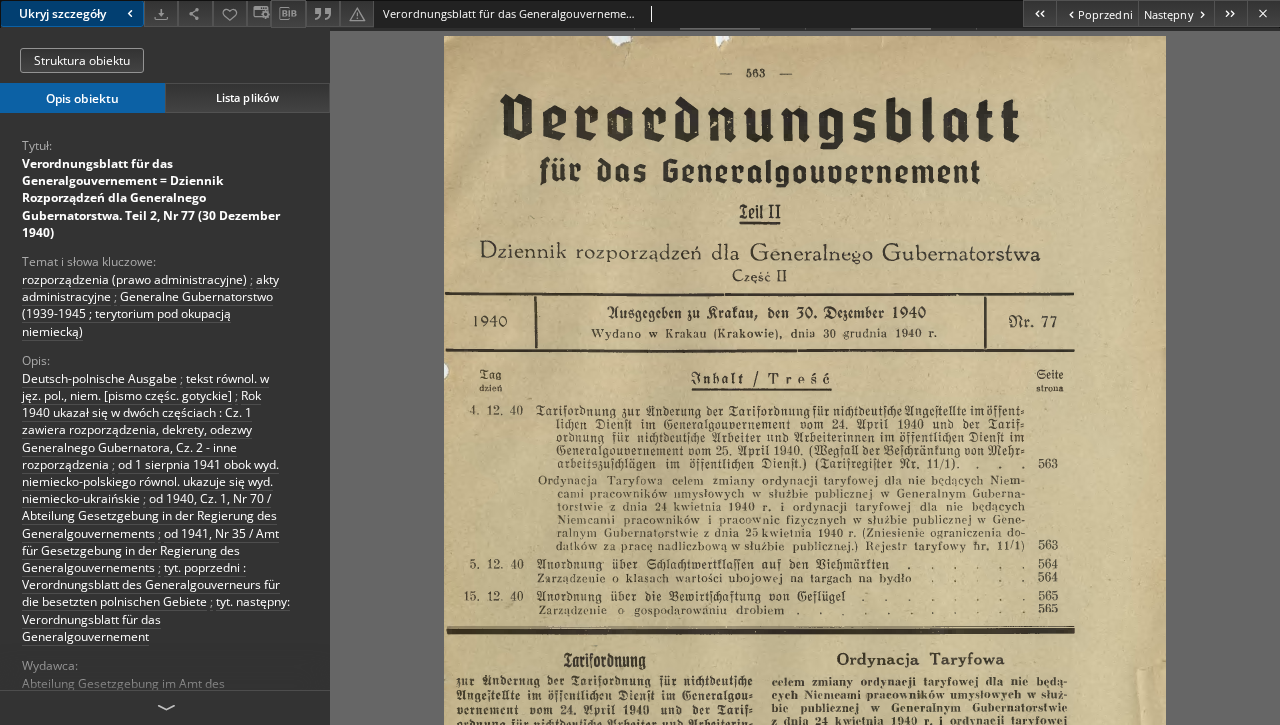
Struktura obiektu (82, 60)
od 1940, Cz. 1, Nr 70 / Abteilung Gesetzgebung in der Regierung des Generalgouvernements (149, 515)
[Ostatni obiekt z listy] (1230, 13)
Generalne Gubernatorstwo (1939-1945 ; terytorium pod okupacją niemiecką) (147, 313)
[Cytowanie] (323, 13)
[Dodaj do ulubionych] (230, 13)
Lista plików (247, 97)
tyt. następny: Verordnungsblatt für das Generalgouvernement (156, 618)
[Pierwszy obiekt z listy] (1039, 13)
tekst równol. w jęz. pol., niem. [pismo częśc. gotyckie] (145, 387)
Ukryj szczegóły (62, 13)
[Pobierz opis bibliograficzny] (288, 14)
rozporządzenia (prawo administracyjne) (134, 279)
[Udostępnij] (195, 13)
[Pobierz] (161, 13)
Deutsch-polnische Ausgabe (99, 378)
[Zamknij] (1263, 13)
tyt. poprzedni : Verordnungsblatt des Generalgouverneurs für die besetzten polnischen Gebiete (151, 584)
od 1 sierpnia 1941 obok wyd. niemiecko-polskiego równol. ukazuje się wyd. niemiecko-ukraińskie (150, 481)
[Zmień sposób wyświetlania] (259, 13)
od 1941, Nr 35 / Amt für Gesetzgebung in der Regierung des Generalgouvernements (150, 550)
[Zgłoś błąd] (357, 13)
